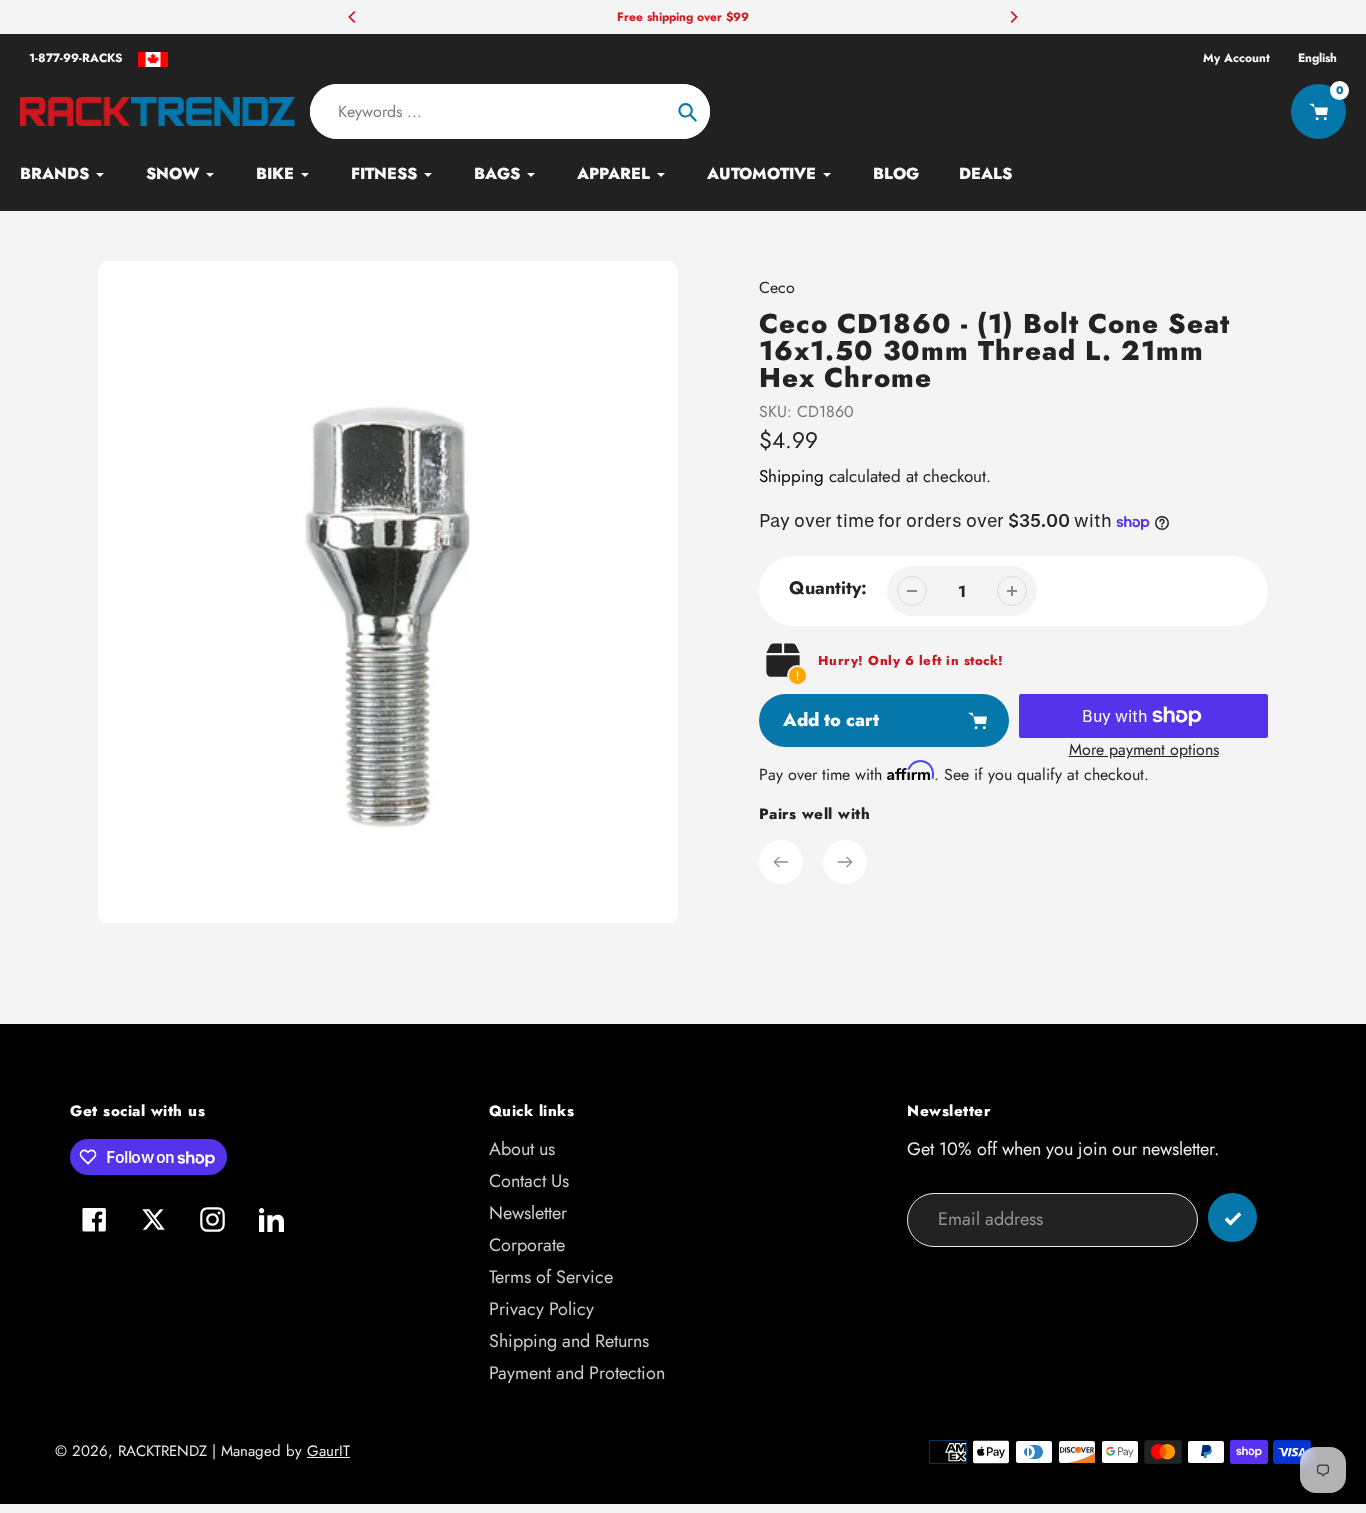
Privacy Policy (541, 1309)
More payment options (1144, 749)
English (1317, 58)
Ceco (777, 287)
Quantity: (828, 588)
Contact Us (529, 1181)
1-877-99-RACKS (76, 58)
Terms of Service (551, 1277)
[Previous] (353, 17)
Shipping (791, 476)
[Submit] (1232, 1217)
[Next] (1013, 17)
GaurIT (328, 1451)
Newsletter (528, 1213)
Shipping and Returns (569, 1341)
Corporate (527, 1245)
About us (522, 1149)
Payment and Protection (577, 1373)
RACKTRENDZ (162, 1451)
